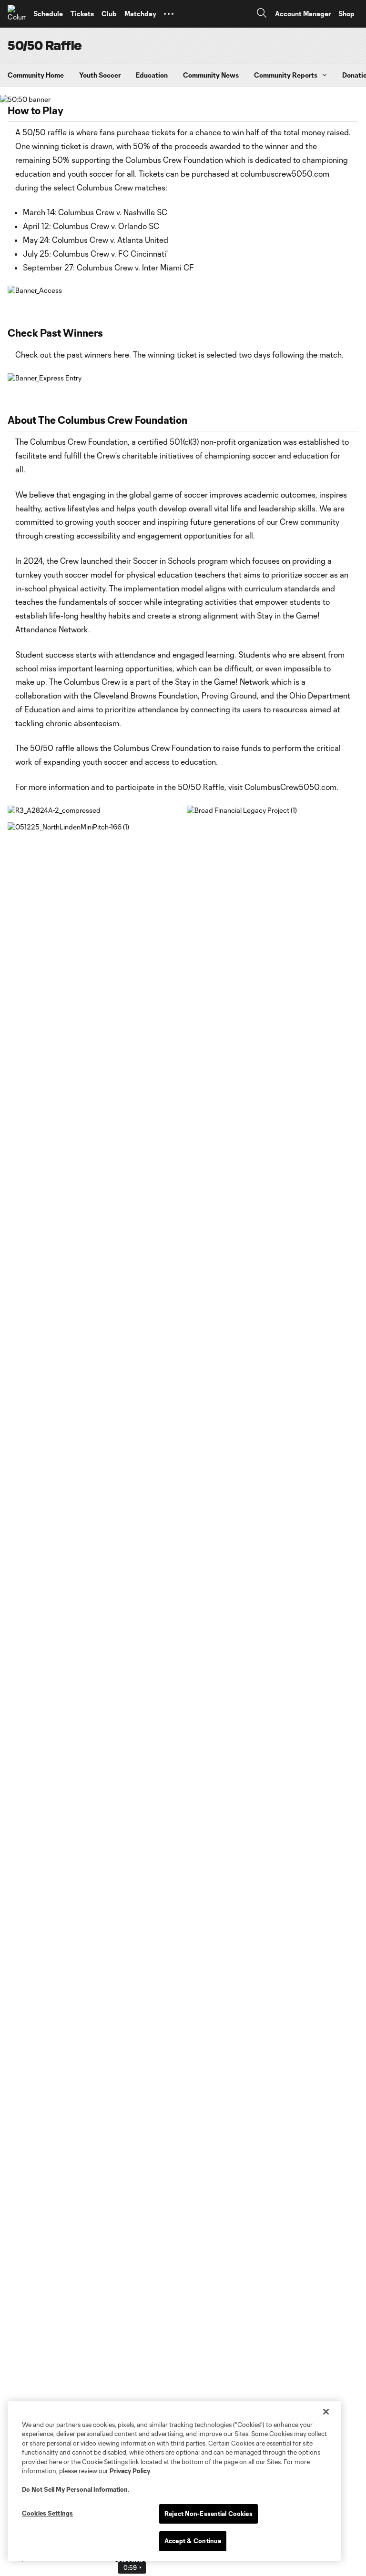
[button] (169, 14)
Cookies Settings (47, 2513)
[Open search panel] (262, 14)
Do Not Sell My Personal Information (75, 2489)
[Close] (326, 2412)
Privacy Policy (130, 2471)
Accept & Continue (193, 2541)
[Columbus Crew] (17, 14)
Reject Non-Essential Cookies (208, 2514)
